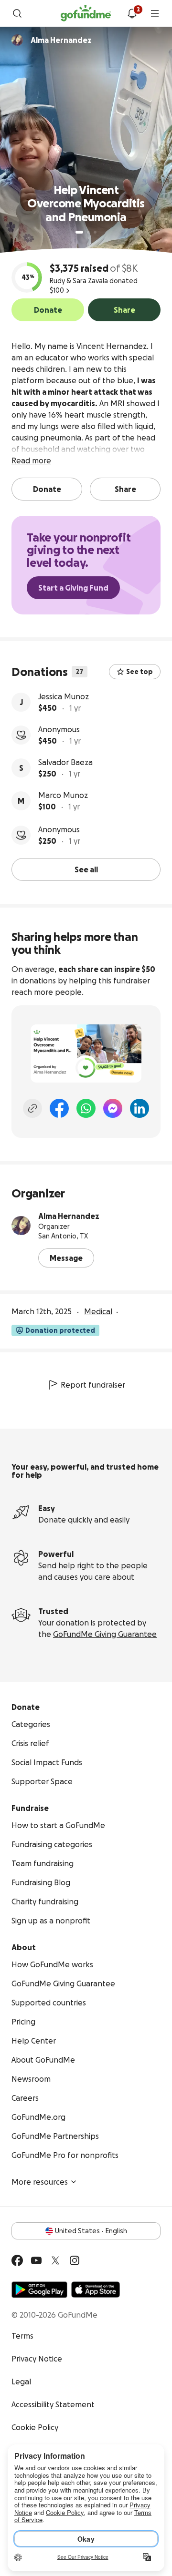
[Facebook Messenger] (113, 1108)
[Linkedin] (140, 1108)
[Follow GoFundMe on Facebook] (17, 2260)
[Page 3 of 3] (95, 232)
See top (140, 672)
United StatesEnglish (91, 2231)
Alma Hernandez (69, 1216)
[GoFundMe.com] (86, 13)
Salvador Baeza (65, 762)
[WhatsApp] (86, 1108)
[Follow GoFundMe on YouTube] (36, 2260)
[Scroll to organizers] (17, 40)
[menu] (155, 13)
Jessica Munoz (64, 696)
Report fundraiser (93, 1385)
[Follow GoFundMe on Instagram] (75, 2260)
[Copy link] (32, 1108)
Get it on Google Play (39, 2290)
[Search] (17, 13)
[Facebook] (59, 1108)
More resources (40, 2182)
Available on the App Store (96, 2290)
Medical (98, 1311)
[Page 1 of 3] (79, 232)
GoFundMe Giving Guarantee (105, 1634)
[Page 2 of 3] (88, 232)
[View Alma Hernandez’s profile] (21, 1226)
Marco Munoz (63, 795)
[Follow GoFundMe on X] (55, 2260)
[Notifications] (132, 13)
